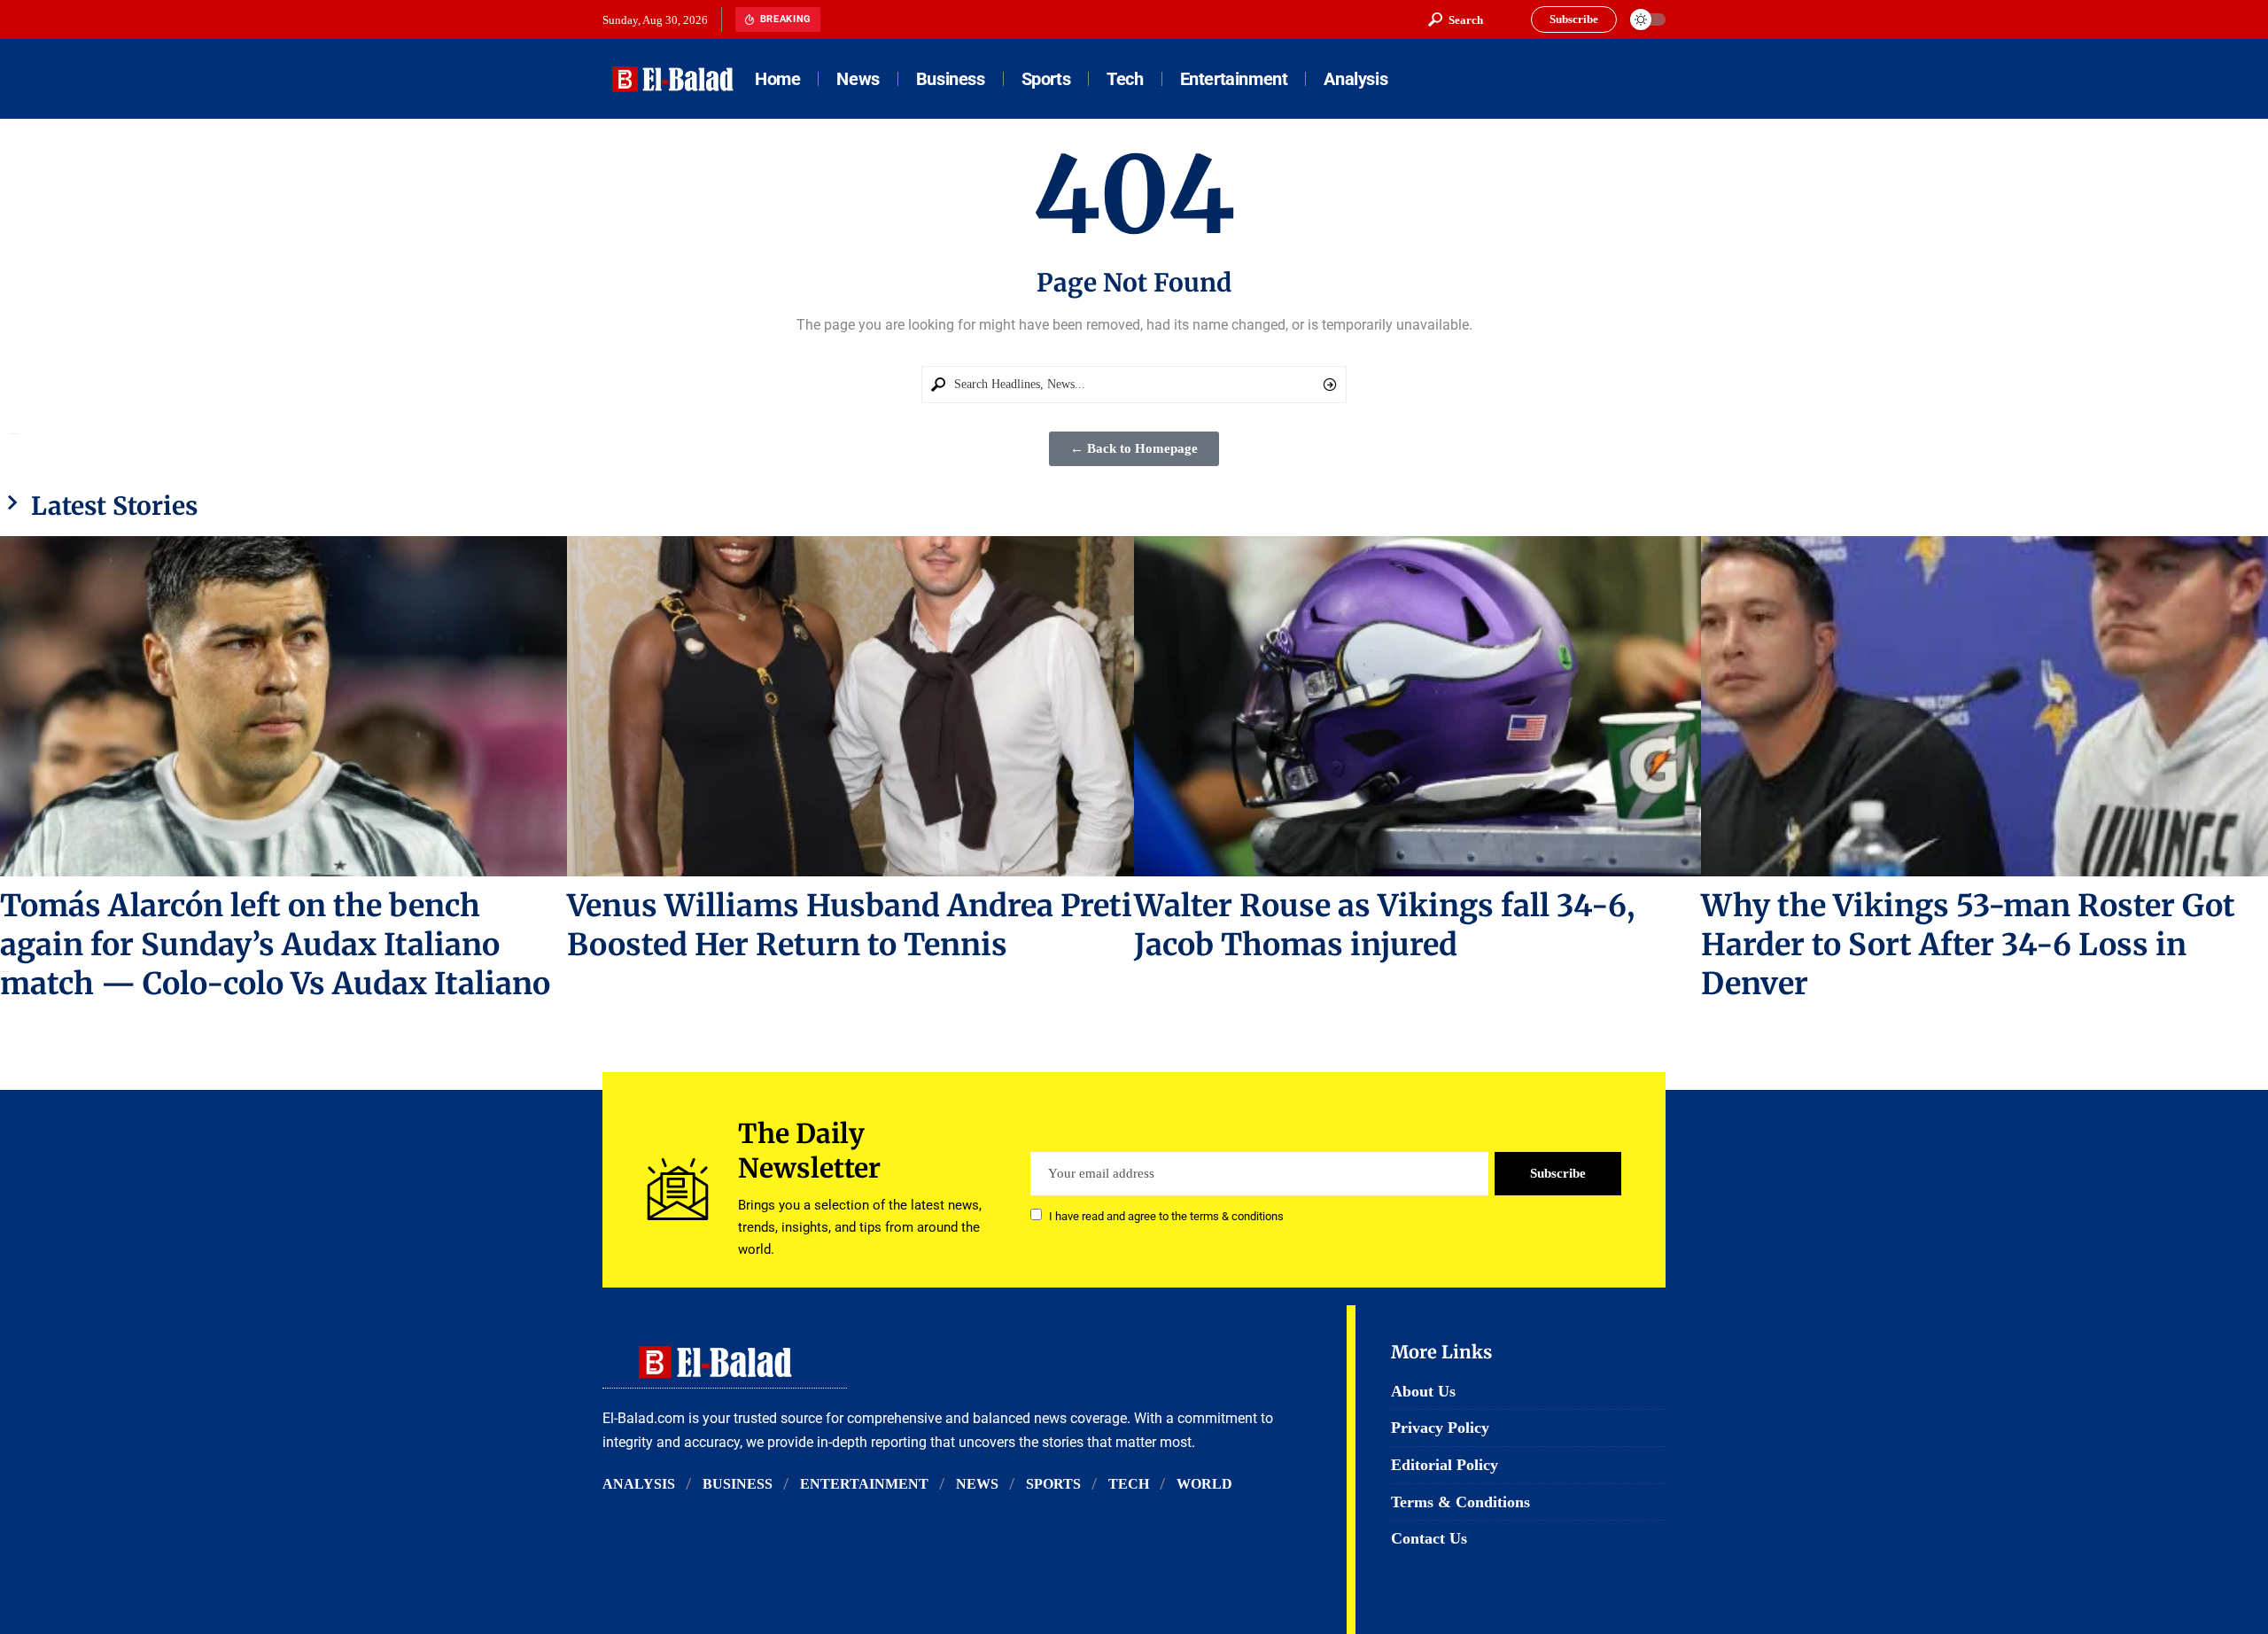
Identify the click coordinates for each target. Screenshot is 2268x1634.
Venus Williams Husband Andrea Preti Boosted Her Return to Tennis (850, 925)
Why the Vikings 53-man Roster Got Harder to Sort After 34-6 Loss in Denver (1968, 945)
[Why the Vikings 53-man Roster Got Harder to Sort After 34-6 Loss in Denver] (1984, 706)
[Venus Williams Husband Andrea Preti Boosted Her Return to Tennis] (850, 706)
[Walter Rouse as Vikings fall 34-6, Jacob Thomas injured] (1417, 706)
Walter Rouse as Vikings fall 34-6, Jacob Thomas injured (1384, 925)
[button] (1456, 19)
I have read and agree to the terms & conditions (1166, 1216)
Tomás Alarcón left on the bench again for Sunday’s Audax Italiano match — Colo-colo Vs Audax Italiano (275, 945)
